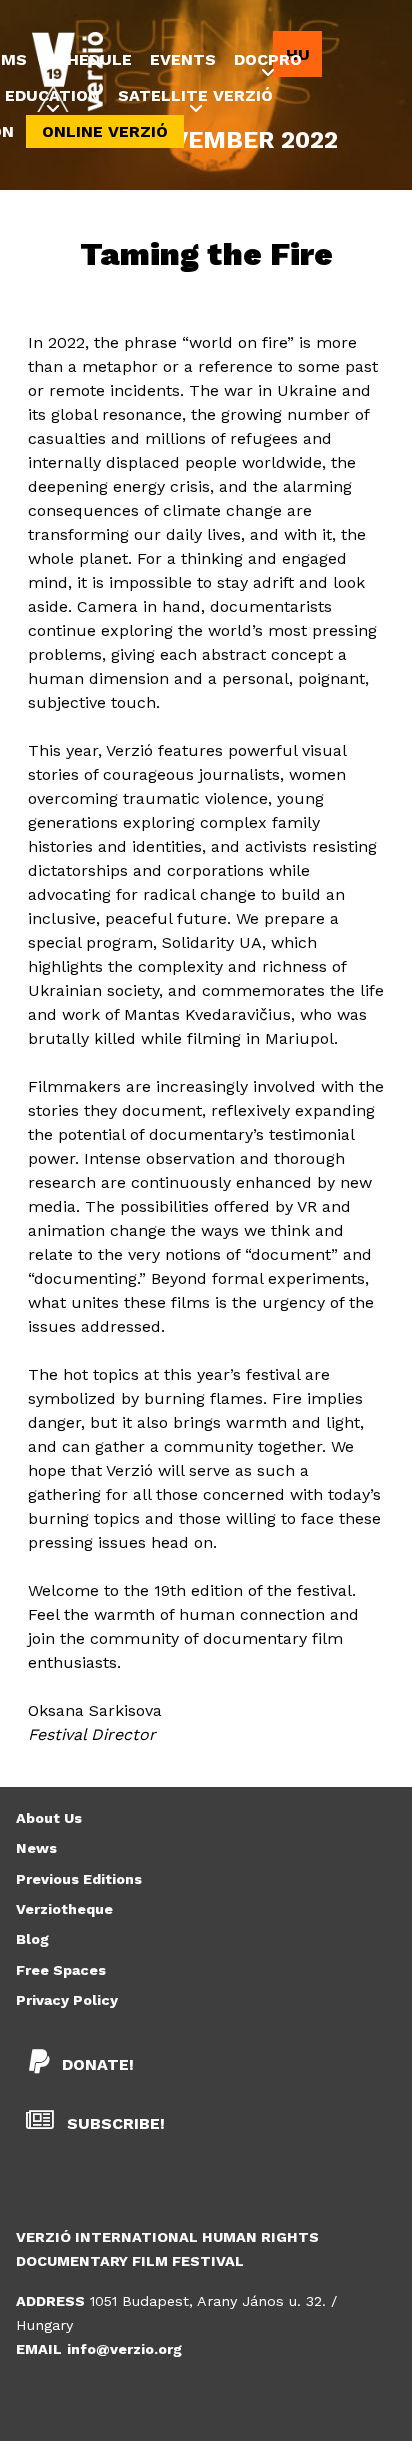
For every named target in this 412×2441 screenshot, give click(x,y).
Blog (32, 1939)
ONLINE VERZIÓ (105, 131)
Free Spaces (61, 1970)
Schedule (88, 59)
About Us (49, 1818)
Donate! (98, 2064)
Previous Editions (79, 1879)
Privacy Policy (67, 2000)
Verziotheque (64, 1909)
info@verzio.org (124, 2349)
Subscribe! (113, 2123)
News (36, 1848)
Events (183, 59)
